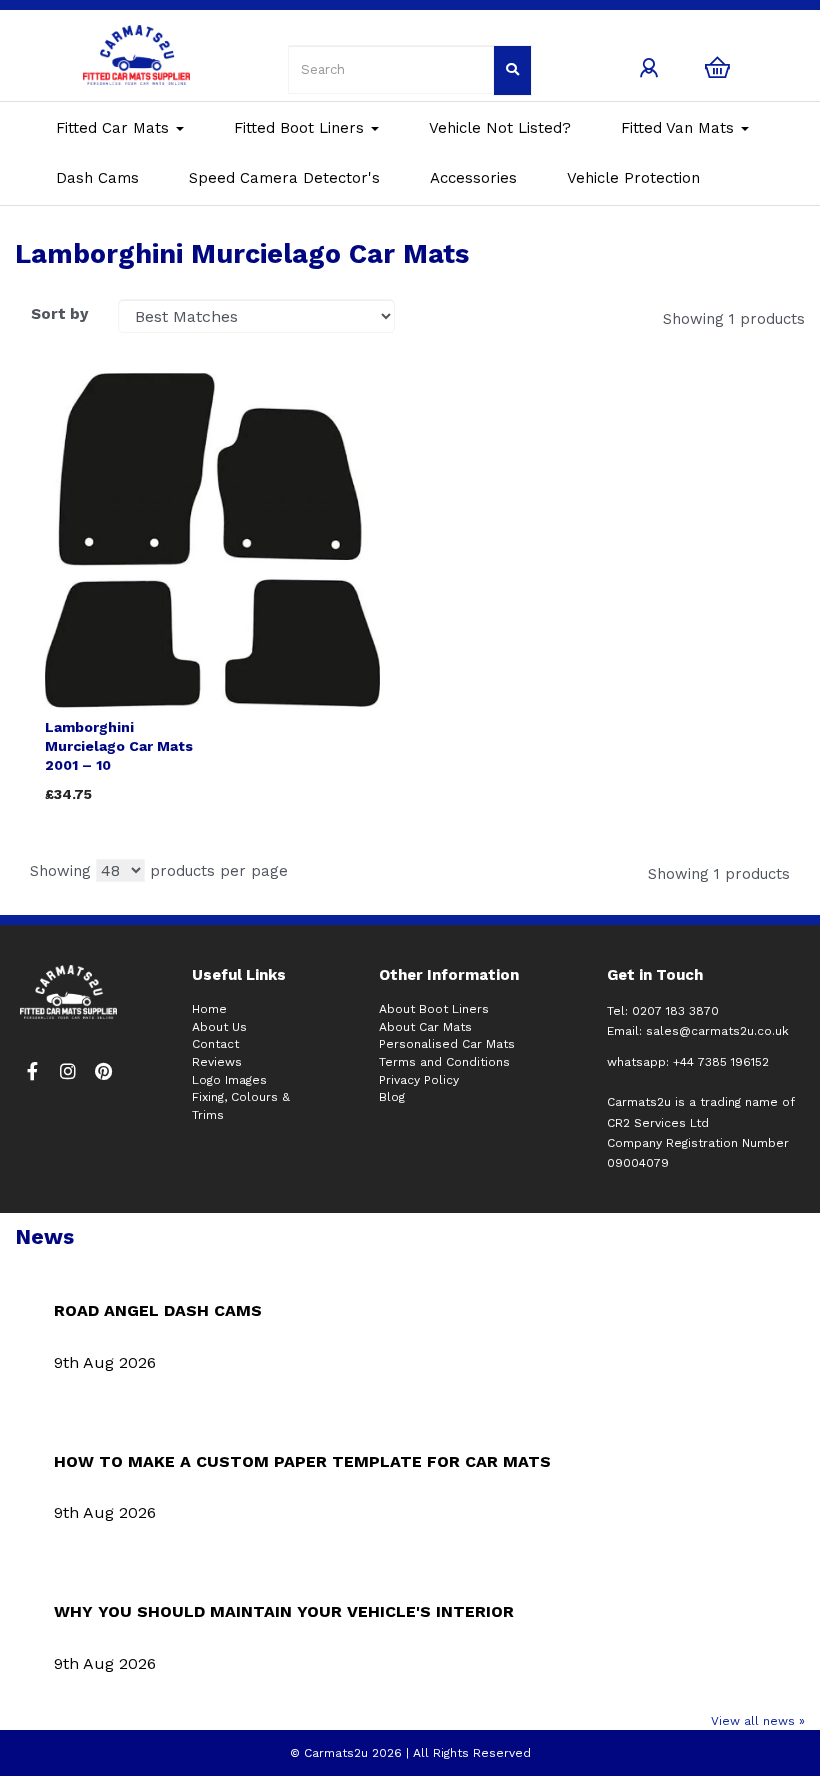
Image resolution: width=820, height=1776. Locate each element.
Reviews (217, 1062)
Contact (215, 1044)
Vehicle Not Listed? (500, 128)
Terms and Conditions (444, 1062)
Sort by (59, 314)
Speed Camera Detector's (284, 178)
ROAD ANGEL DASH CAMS (158, 1310)
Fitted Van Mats (680, 128)
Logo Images (229, 1080)
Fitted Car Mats (115, 128)
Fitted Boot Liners (301, 128)
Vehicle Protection (633, 178)
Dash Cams (97, 178)
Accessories (473, 178)
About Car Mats (425, 1027)
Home (209, 1009)
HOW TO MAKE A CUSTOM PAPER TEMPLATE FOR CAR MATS (302, 1461)
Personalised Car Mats (447, 1044)
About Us (219, 1027)
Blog (392, 1097)
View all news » (758, 1721)
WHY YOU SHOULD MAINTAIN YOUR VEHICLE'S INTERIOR (284, 1611)
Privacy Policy (419, 1080)
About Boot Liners (434, 1009)
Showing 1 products (734, 319)
